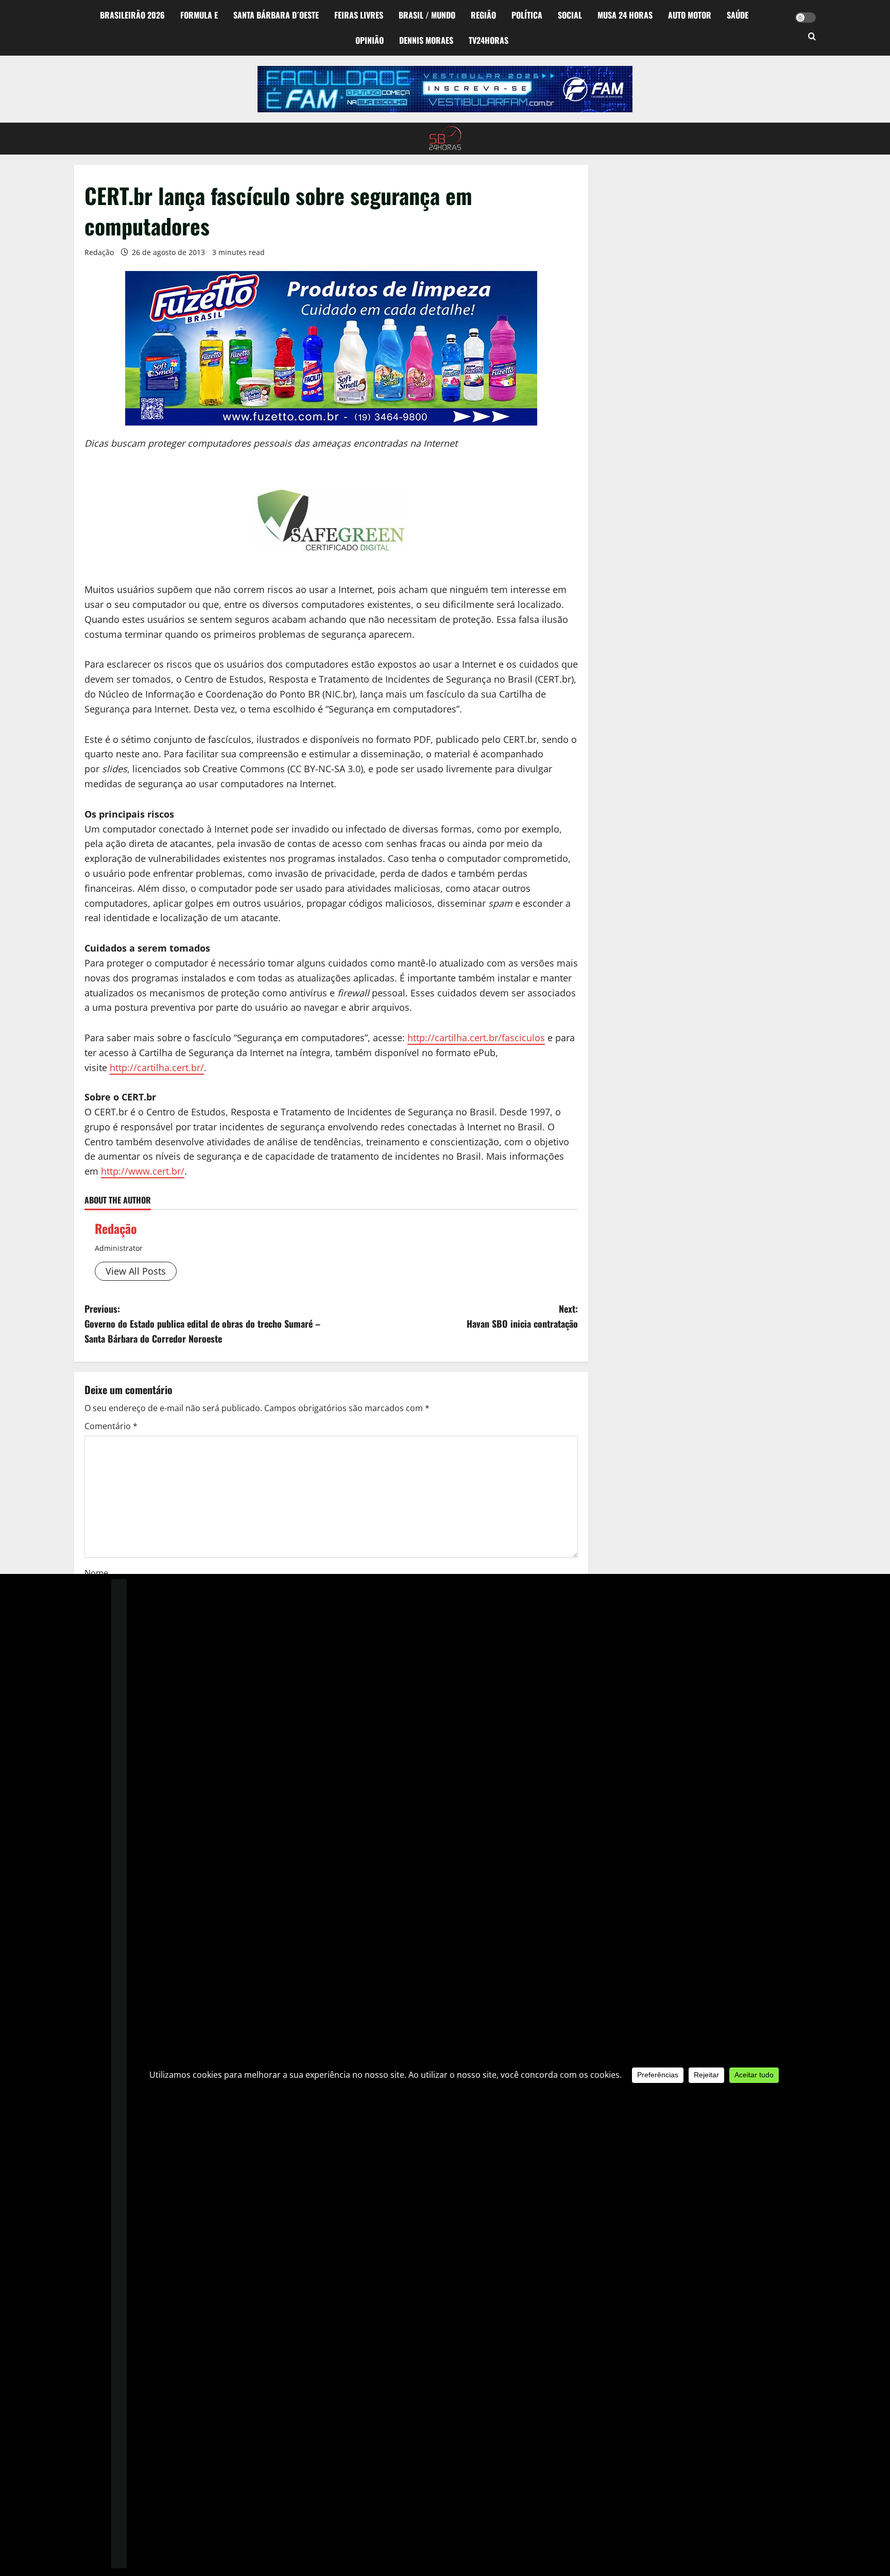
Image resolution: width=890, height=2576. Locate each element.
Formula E (199, 15)
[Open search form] (812, 37)
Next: (522, 1316)
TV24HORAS (489, 40)
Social (570, 15)
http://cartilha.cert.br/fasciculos (476, 1038)
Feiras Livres (359, 15)
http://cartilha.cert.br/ (157, 1067)
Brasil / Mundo (427, 15)
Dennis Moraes (426, 40)
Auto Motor (690, 15)
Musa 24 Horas (625, 15)
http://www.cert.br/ (143, 1171)
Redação (99, 252)
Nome (96, 1573)
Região (483, 15)
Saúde (738, 15)
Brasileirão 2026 (132, 15)
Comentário (111, 1426)
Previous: (202, 1324)
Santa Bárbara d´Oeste (276, 15)
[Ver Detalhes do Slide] (445, 89)
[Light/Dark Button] (806, 18)
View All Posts (136, 1271)
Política (527, 15)
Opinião (370, 40)
